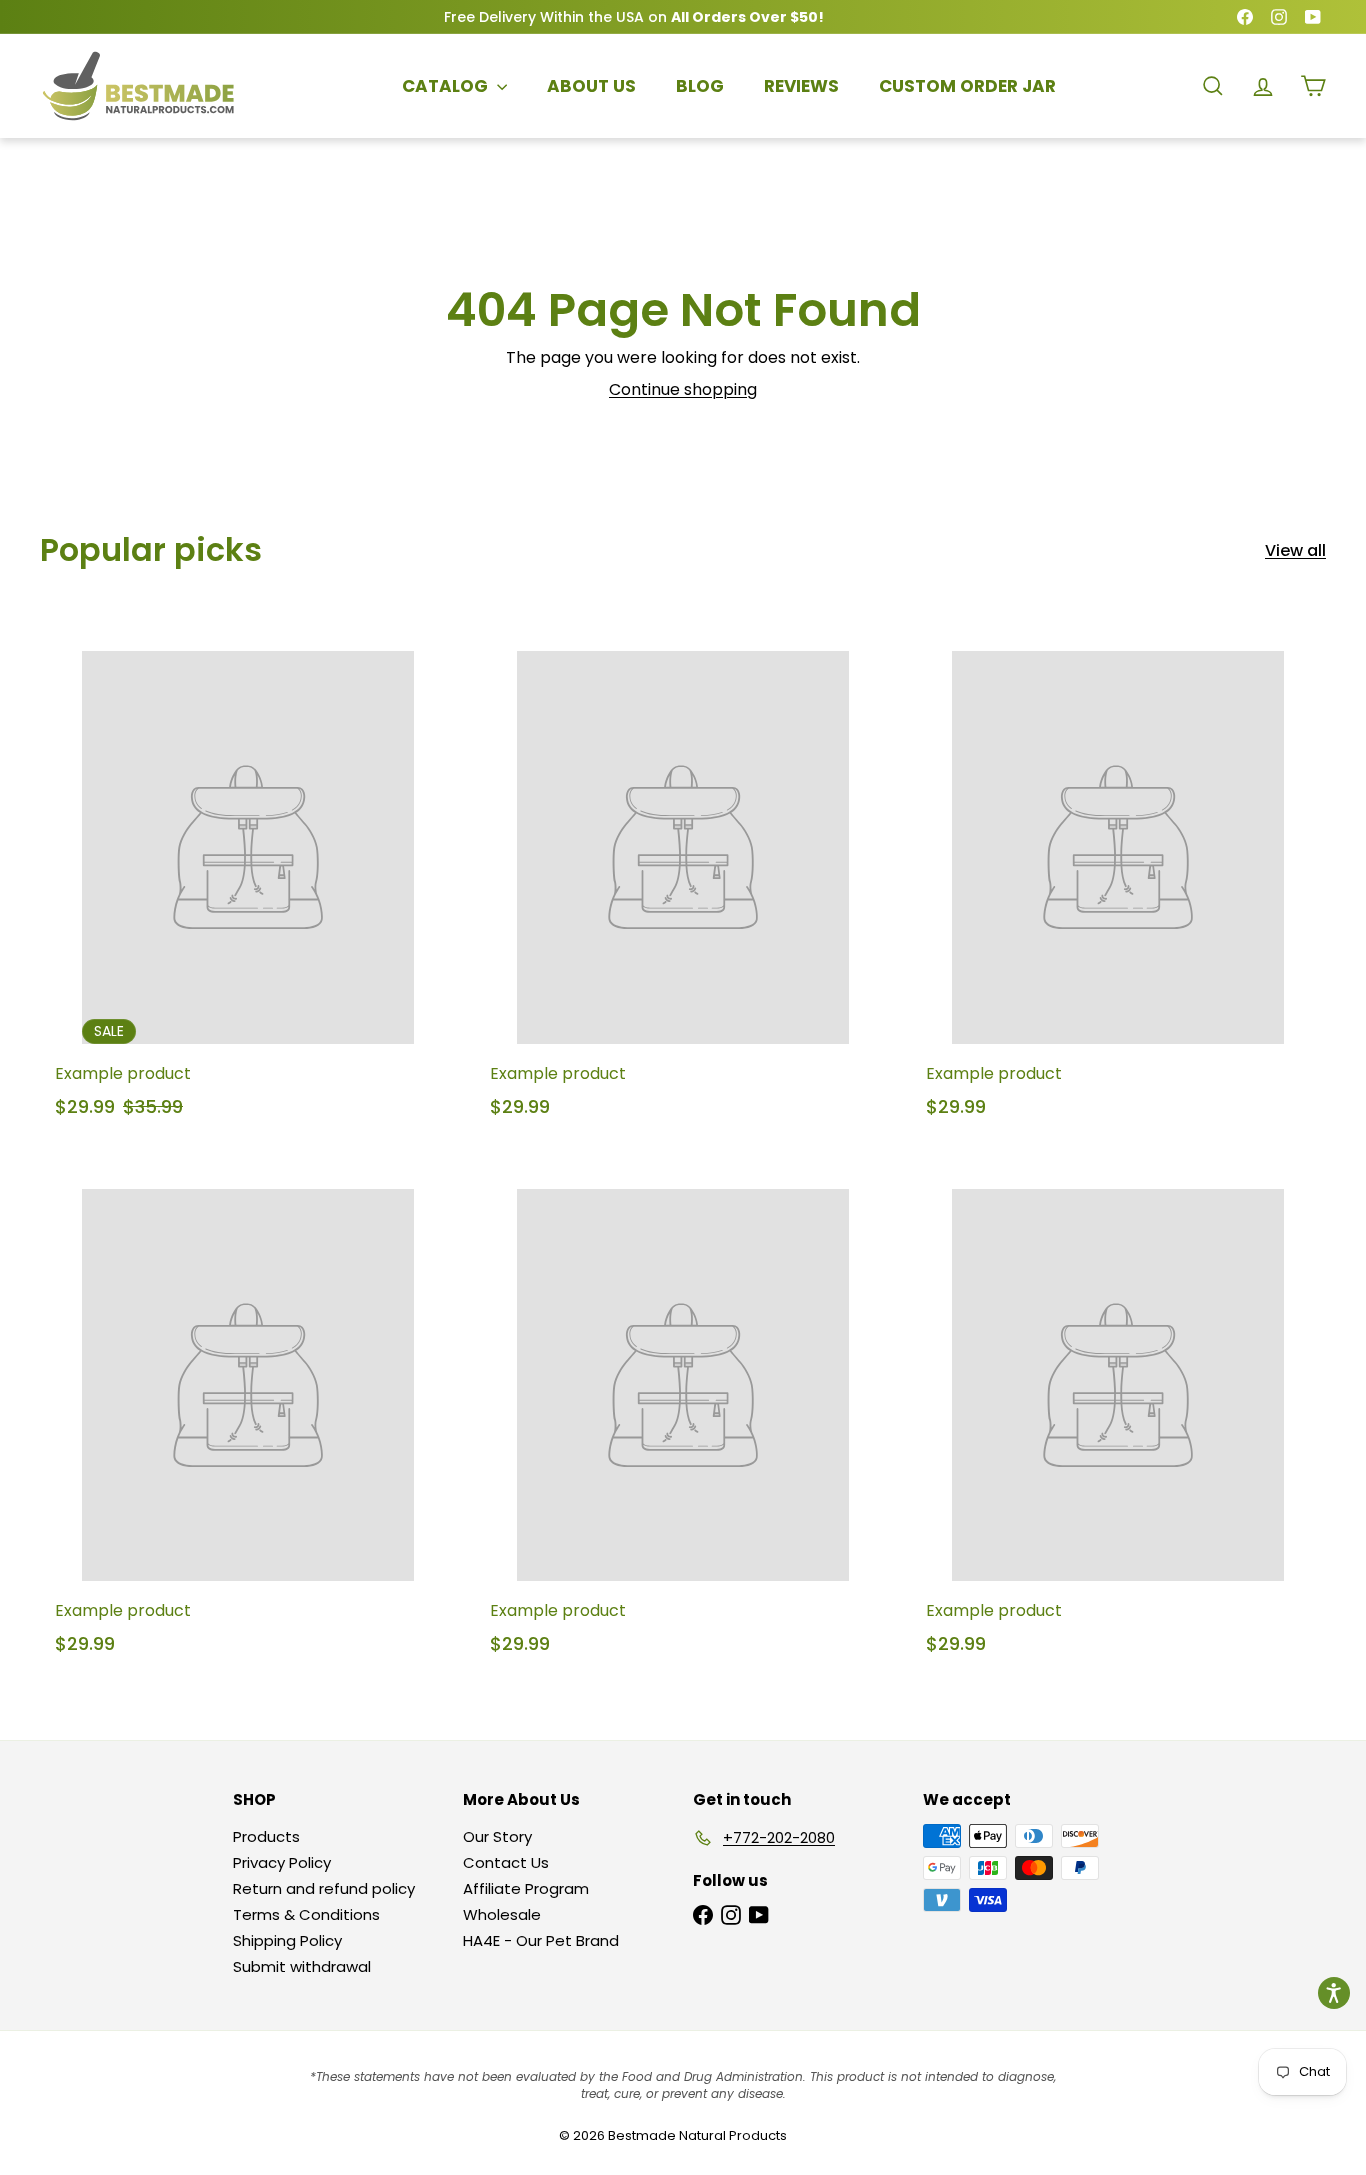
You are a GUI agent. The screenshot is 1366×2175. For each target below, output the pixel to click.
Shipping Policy (287, 1940)
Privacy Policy (282, 1862)
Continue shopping (683, 389)
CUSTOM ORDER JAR (967, 86)
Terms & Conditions (306, 1914)
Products (266, 1836)
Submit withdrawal (302, 1966)
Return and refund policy (324, 1888)
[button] (1334, 1993)
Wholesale (502, 1914)
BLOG (700, 86)
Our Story (497, 1836)
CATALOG (447, 86)
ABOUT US (591, 86)
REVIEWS (801, 86)
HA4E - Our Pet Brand (541, 1940)
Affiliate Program (526, 1888)
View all (1295, 550)
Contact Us (506, 1862)
